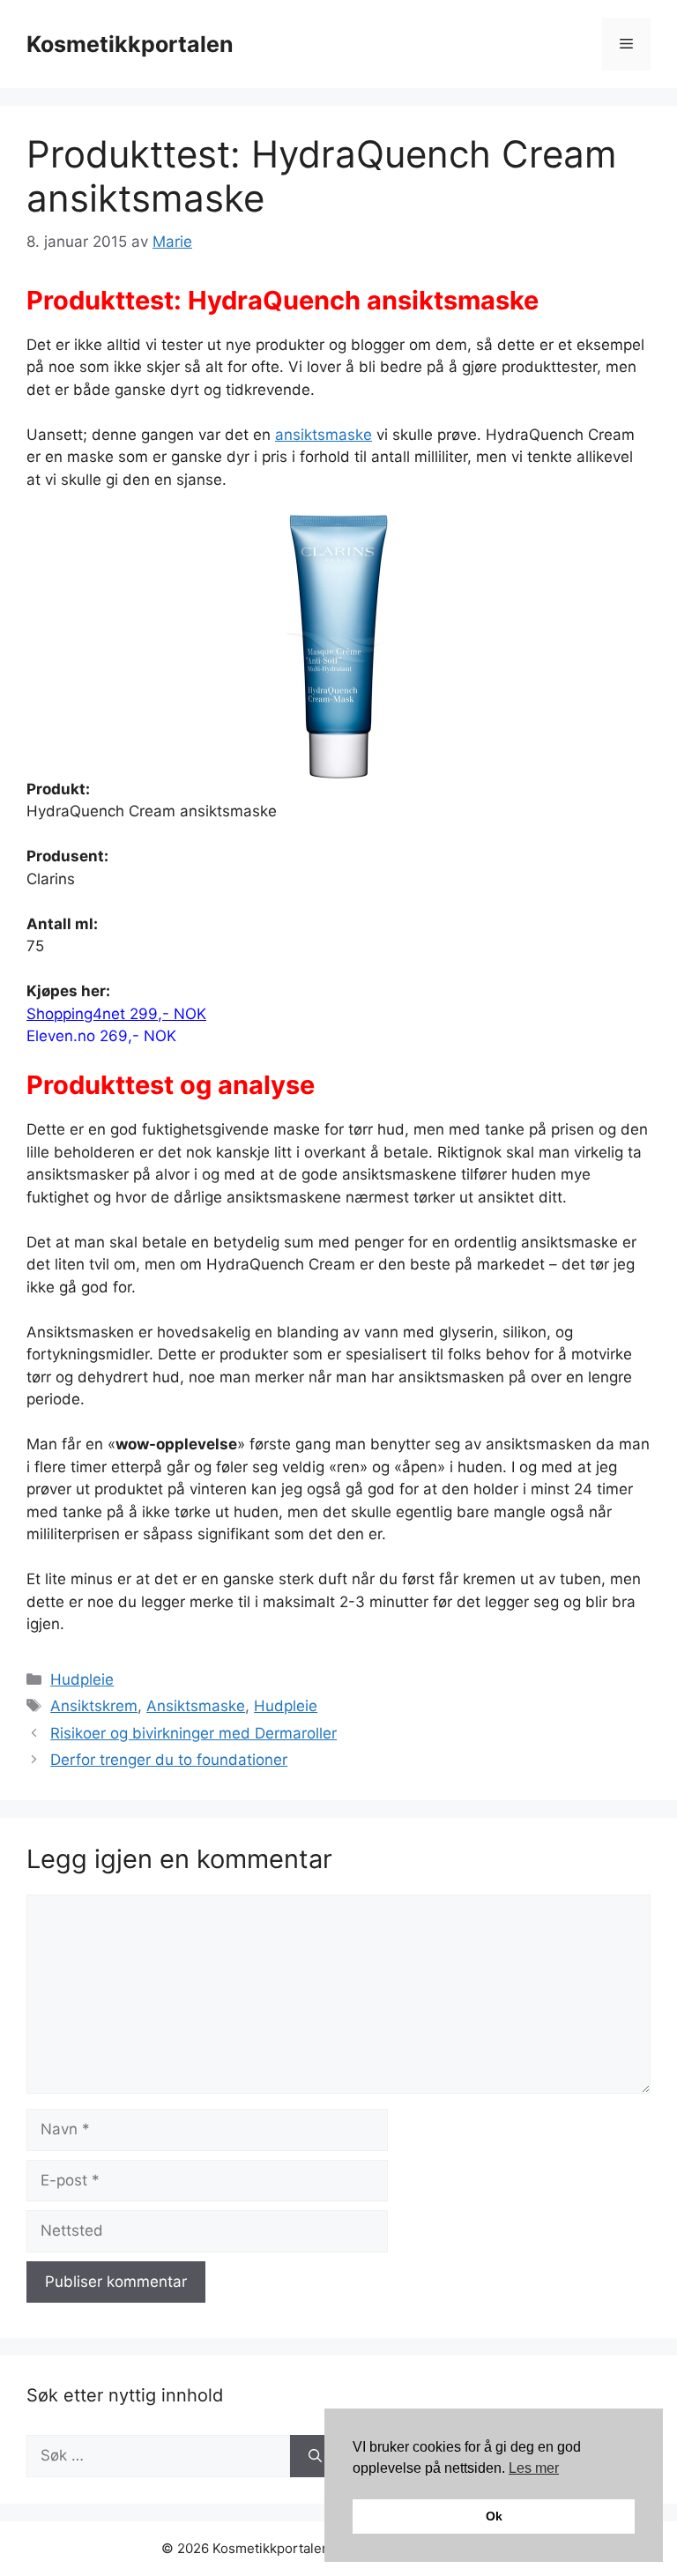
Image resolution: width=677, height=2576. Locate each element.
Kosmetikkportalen (130, 44)
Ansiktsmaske (196, 1706)
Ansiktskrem (94, 1706)
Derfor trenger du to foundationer (169, 1760)
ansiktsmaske (324, 435)
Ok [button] (494, 2516)
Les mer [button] (534, 2468)
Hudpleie (82, 1679)
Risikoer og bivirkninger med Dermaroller (193, 1733)
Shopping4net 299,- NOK (116, 1014)
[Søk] (315, 2456)
